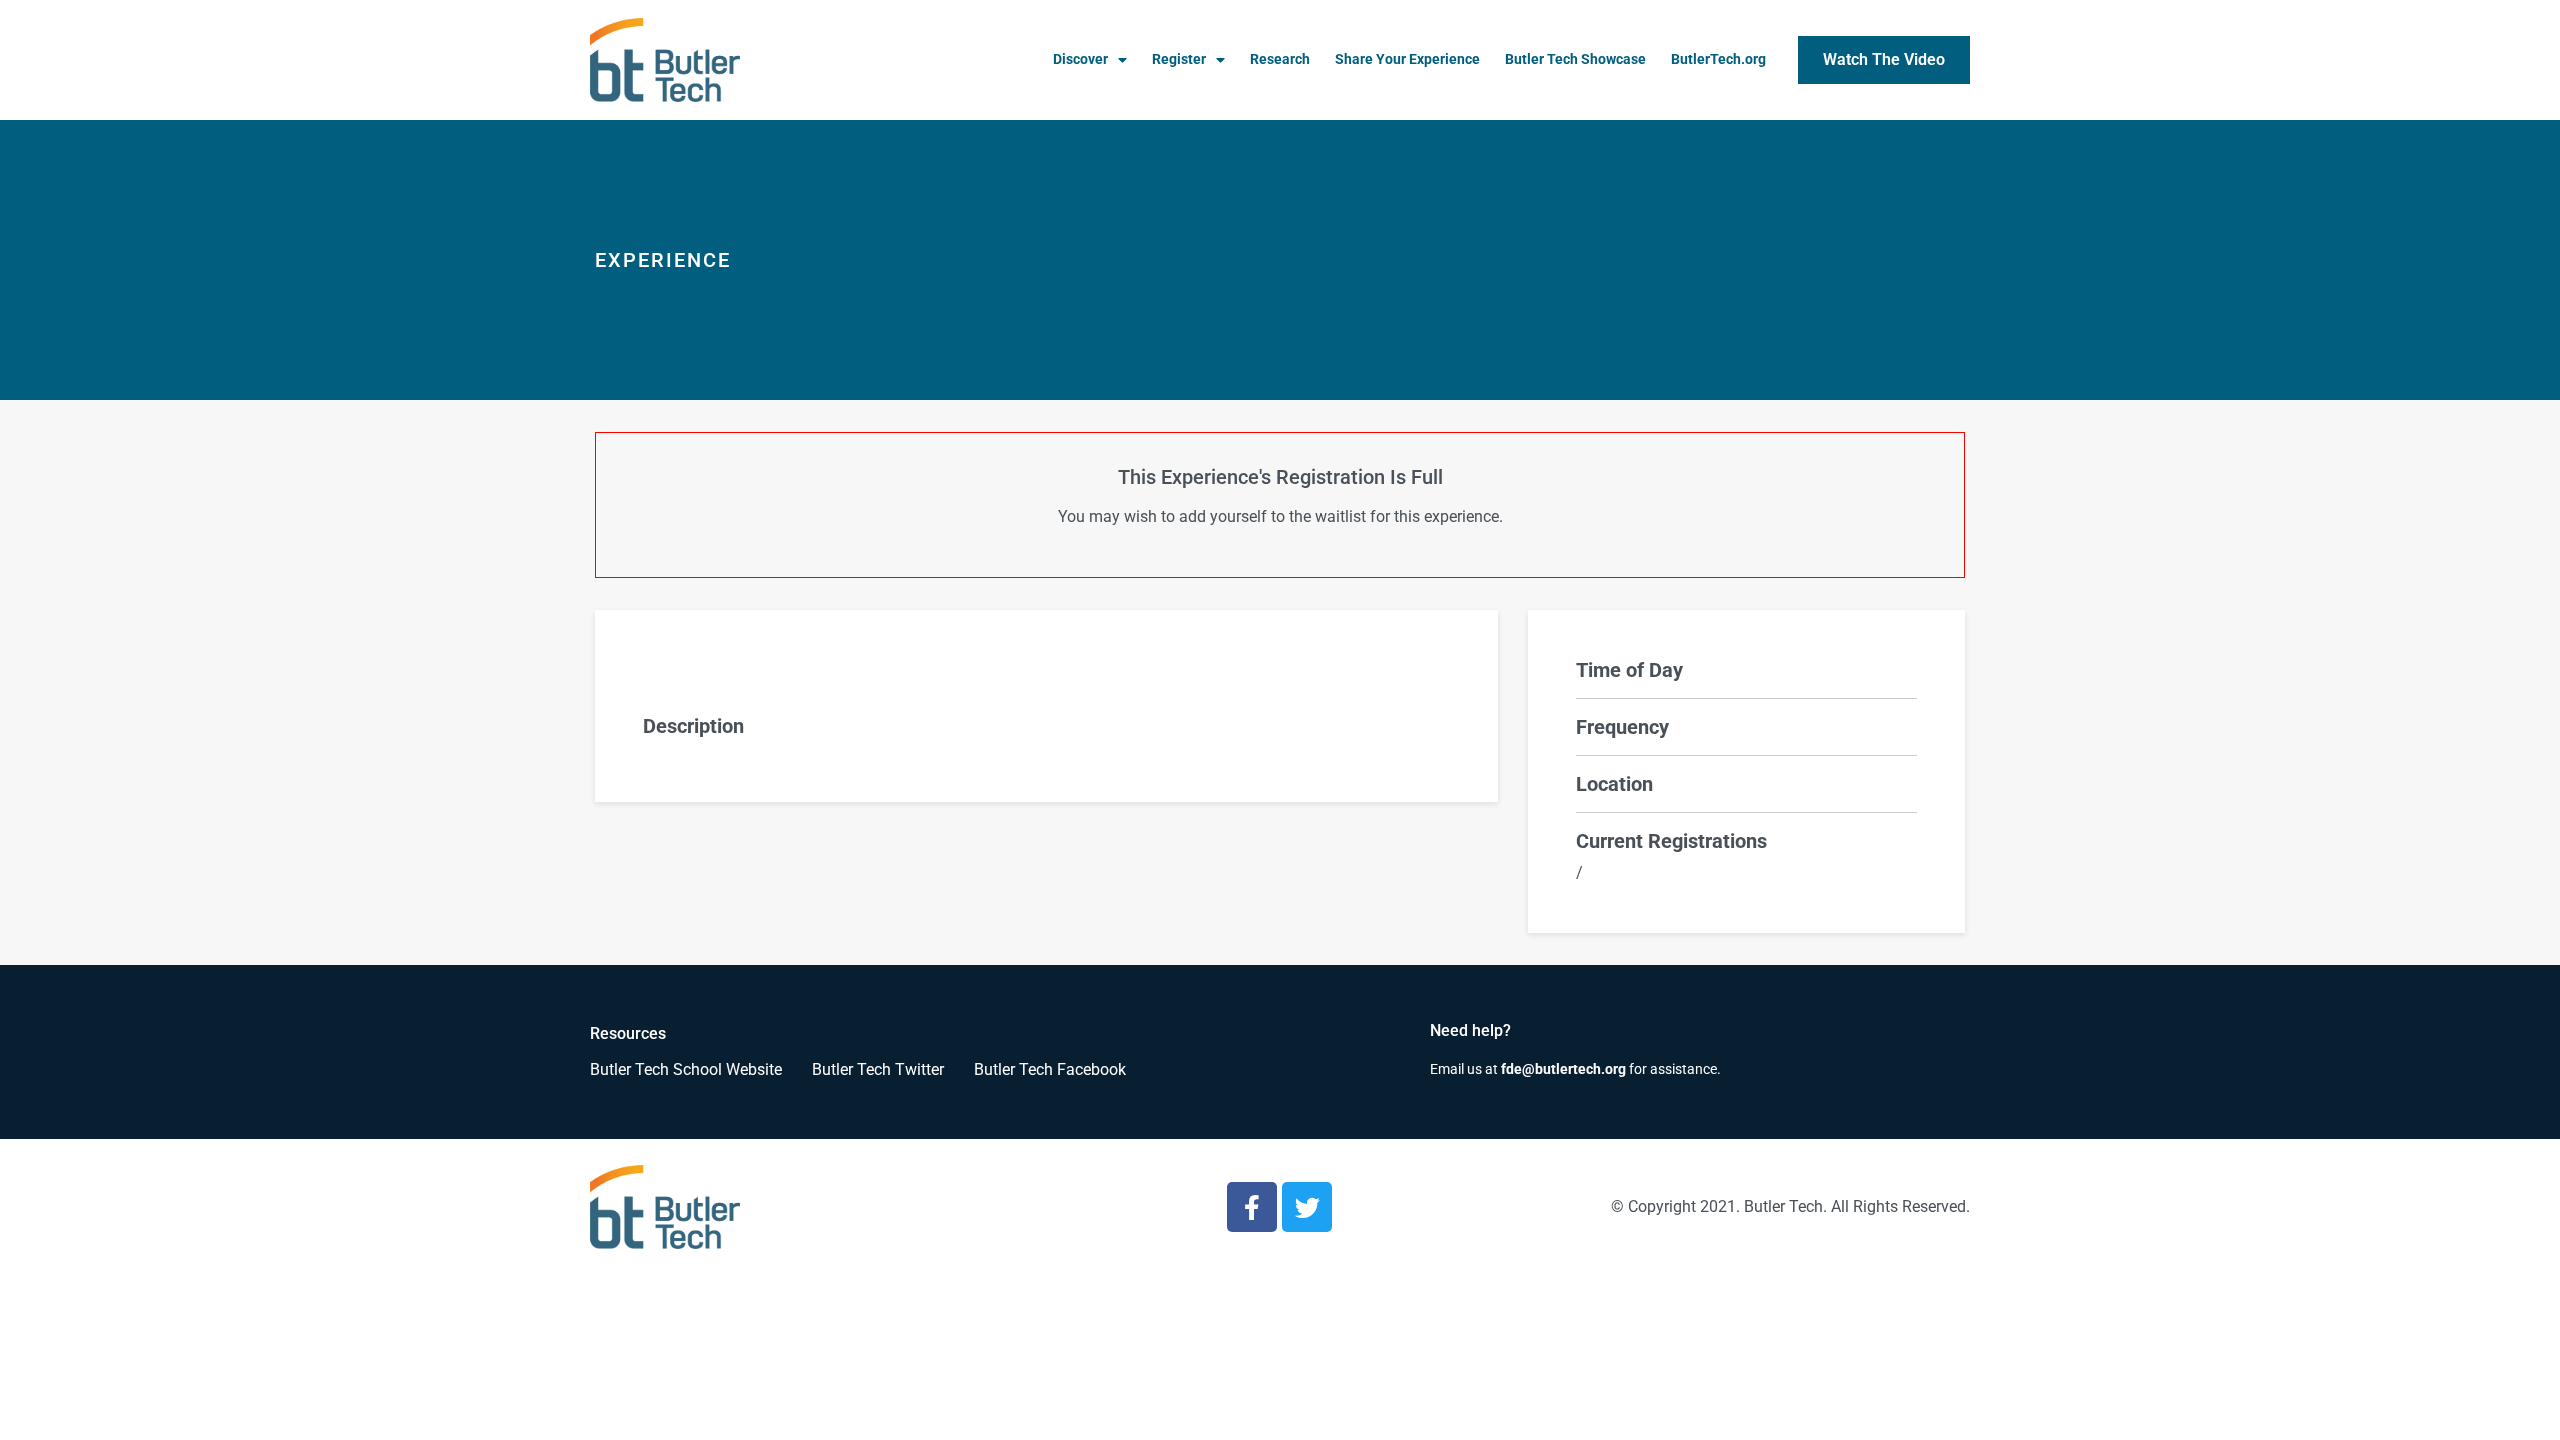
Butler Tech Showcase (1575, 59)
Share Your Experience (1407, 59)
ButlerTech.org (1718, 59)
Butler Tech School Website (686, 1069)
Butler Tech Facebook (1050, 1069)
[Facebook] (1252, 1207)
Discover (1080, 59)
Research (1280, 59)
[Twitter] (1307, 1207)
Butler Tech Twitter (878, 1069)
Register (1179, 59)
